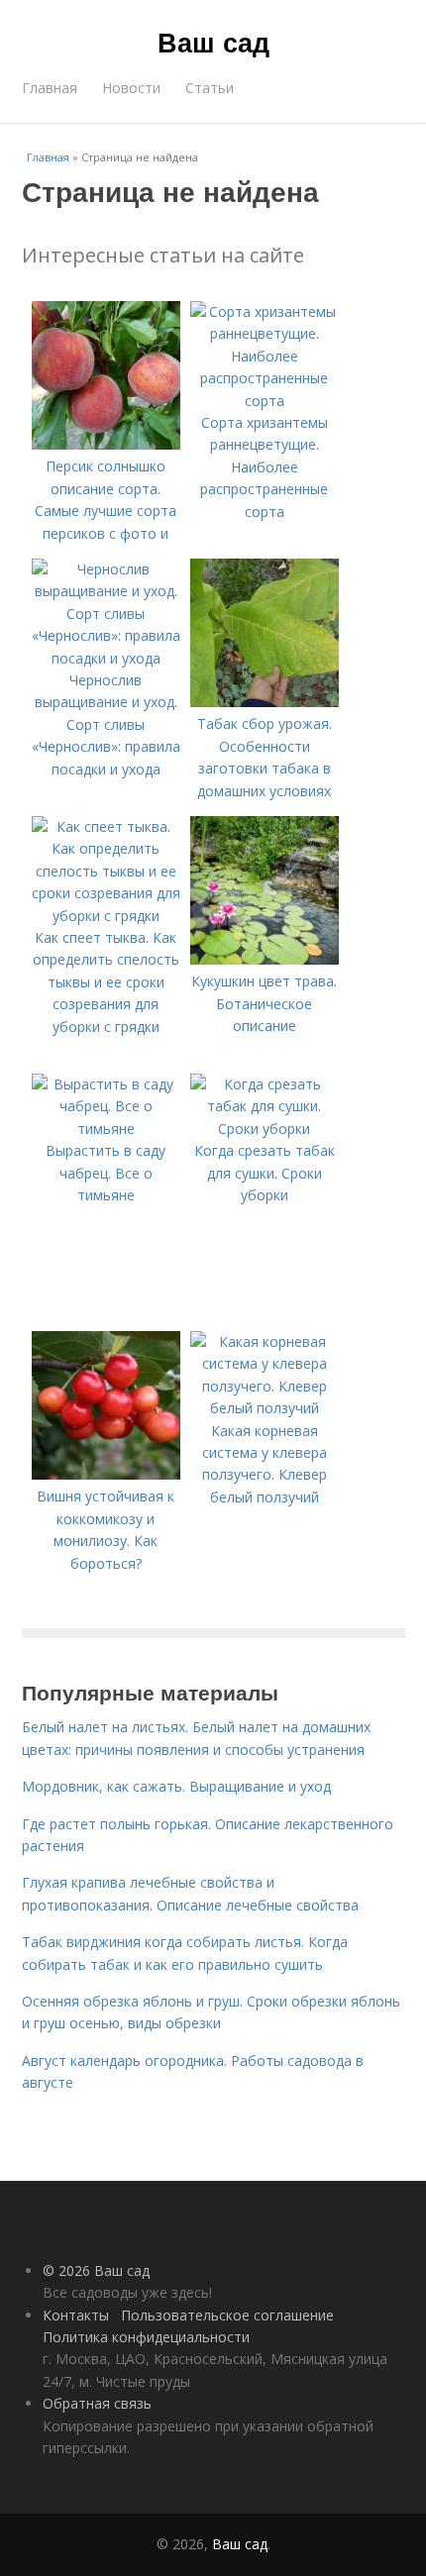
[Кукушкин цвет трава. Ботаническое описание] (265, 959)
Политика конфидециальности (146, 2337)
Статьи (210, 88)
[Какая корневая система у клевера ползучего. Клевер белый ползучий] (265, 1408)
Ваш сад (213, 42)
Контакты (76, 2315)
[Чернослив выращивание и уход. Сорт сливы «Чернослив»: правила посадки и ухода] (106, 658)
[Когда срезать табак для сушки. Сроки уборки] (265, 1129)
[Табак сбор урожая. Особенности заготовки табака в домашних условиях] (265, 702)
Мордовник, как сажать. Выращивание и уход (176, 1786)
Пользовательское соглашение (227, 2315)
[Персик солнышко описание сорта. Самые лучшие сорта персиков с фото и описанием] (106, 444)
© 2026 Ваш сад (96, 2270)
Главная (50, 88)
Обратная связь (97, 2403)
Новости (131, 88)
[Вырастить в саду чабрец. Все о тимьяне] (106, 1129)
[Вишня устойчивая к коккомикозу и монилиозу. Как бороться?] (106, 1474)
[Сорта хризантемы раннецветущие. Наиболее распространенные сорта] (265, 401)
